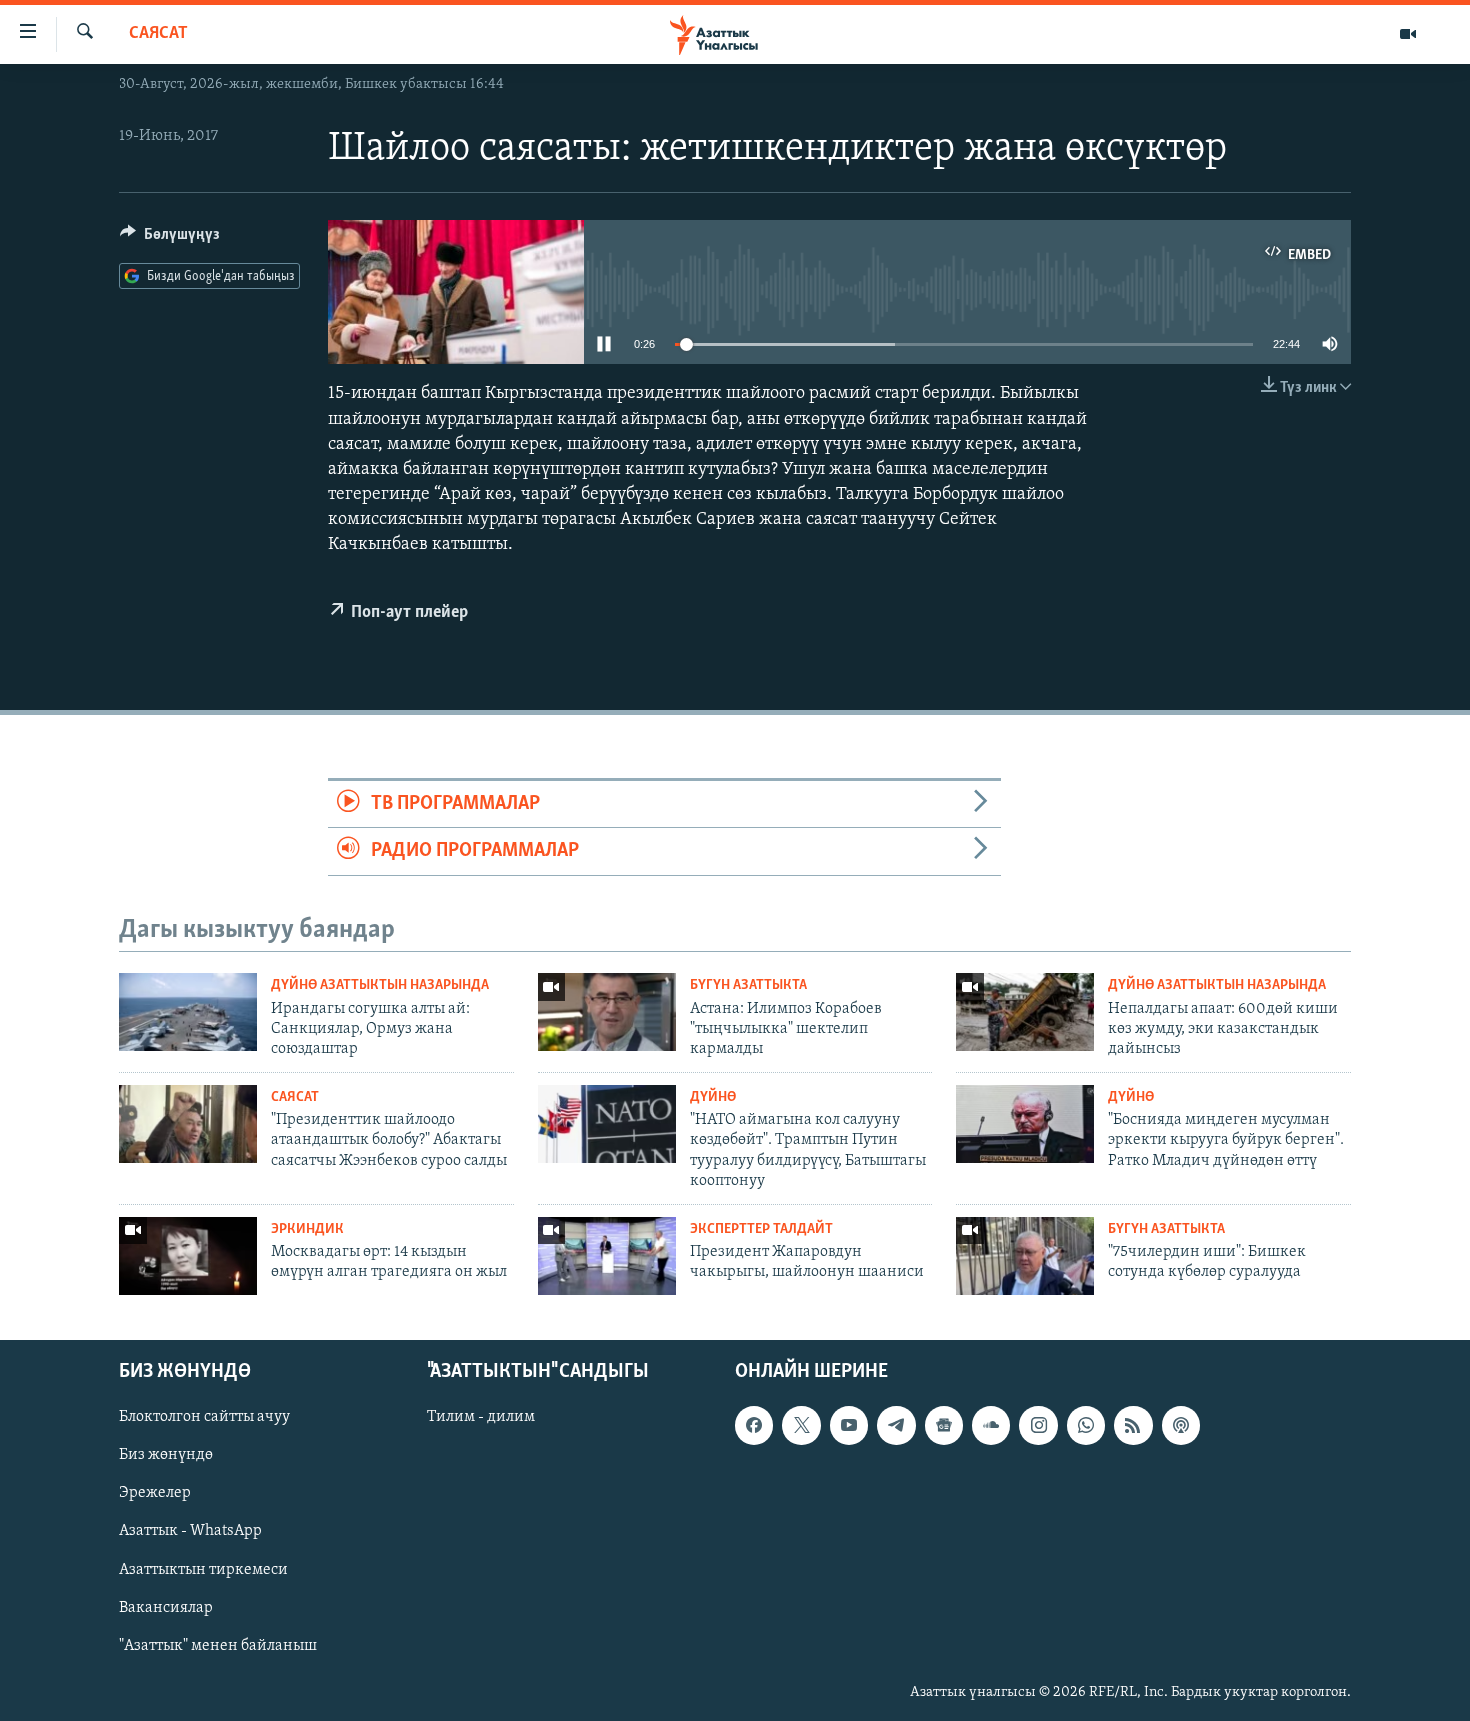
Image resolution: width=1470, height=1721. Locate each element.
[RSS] (1133, 1426)
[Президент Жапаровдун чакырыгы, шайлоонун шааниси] (607, 1256)
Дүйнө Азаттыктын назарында (380, 985)
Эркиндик (307, 1229)
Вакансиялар (166, 1608)
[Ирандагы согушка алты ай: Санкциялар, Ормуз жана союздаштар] (188, 1012)
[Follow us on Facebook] (754, 1426)
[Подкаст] (1181, 1426)
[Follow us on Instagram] (1038, 1426)
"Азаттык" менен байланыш (218, 1646)
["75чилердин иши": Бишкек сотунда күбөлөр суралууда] (1025, 1256)
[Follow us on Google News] (944, 1426)
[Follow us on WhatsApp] (1086, 1426)
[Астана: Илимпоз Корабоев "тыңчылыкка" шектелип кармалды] (607, 1012)
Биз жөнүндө (166, 1456)
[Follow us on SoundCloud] (991, 1426)
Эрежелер (155, 1494)
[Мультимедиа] (1408, 34)
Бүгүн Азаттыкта (748, 985)
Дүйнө (713, 1097)
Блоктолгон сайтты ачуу (204, 1418)
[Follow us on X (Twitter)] (801, 1426)
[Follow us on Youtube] (849, 1426)
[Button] (170, 239)
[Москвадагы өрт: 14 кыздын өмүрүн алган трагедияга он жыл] (188, 1256)
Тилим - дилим (481, 1418)
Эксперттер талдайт (761, 1229)
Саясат (158, 34)
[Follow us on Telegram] (896, 1426)
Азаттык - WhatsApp (190, 1532)
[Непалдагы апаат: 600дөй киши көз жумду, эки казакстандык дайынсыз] (1025, 1012)
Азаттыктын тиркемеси (203, 1570)
